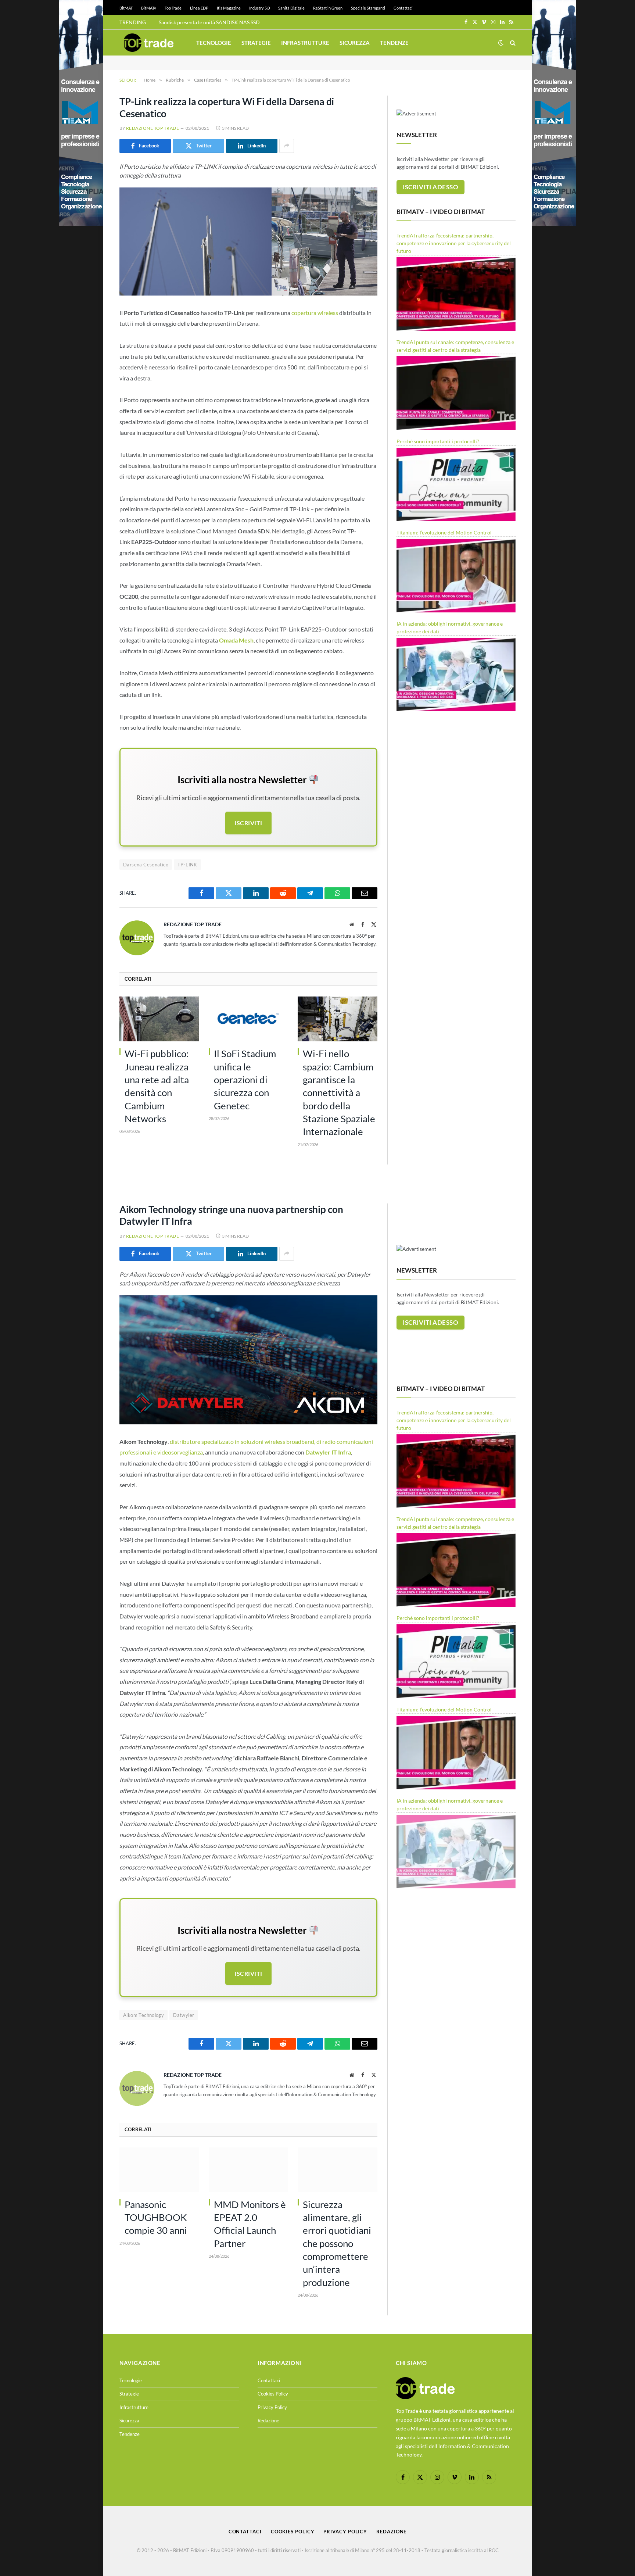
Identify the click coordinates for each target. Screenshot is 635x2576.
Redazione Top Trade (153, 128)
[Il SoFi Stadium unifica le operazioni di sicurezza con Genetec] (249, 1019)
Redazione (268, 2421)
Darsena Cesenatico (146, 865)
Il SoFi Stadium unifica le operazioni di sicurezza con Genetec (245, 1079)
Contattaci (403, 8)
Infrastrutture (305, 43)
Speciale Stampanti (368, 8)
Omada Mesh (236, 640)
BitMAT (126, 8)
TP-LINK (187, 865)
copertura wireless (315, 313)
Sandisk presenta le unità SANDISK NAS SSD (209, 22)
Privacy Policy (272, 2407)
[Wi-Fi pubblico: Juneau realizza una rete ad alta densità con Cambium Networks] (159, 1019)
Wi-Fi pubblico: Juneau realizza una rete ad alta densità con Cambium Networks (157, 1086)
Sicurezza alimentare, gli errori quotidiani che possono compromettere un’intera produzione (337, 2243)
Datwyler (184, 2015)
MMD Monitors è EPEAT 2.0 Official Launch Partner (250, 2224)
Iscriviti (248, 823)
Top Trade (173, 8)
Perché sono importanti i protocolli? (438, 441)
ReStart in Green (328, 8)
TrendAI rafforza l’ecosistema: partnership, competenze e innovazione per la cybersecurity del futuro (454, 243)
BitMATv (149, 8)
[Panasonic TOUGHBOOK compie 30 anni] (159, 2170)
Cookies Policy (273, 2394)
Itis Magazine (229, 8)
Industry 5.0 (259, 8)
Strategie (256, 43)
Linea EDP (199, 8)
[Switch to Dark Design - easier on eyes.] (501, 43)
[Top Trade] (149, 43)
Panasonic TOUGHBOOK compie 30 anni (156, 2217)
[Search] (512, 43)
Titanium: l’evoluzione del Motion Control (444, 532)
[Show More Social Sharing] (287, 146)
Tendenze (394, 43)
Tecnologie (214, 43)
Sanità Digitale (291, 8)
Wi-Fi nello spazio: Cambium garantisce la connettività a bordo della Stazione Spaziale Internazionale (339, 1092)
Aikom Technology (143, 2015)
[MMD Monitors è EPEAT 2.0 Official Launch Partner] (249, 2170)
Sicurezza (355, 43)
